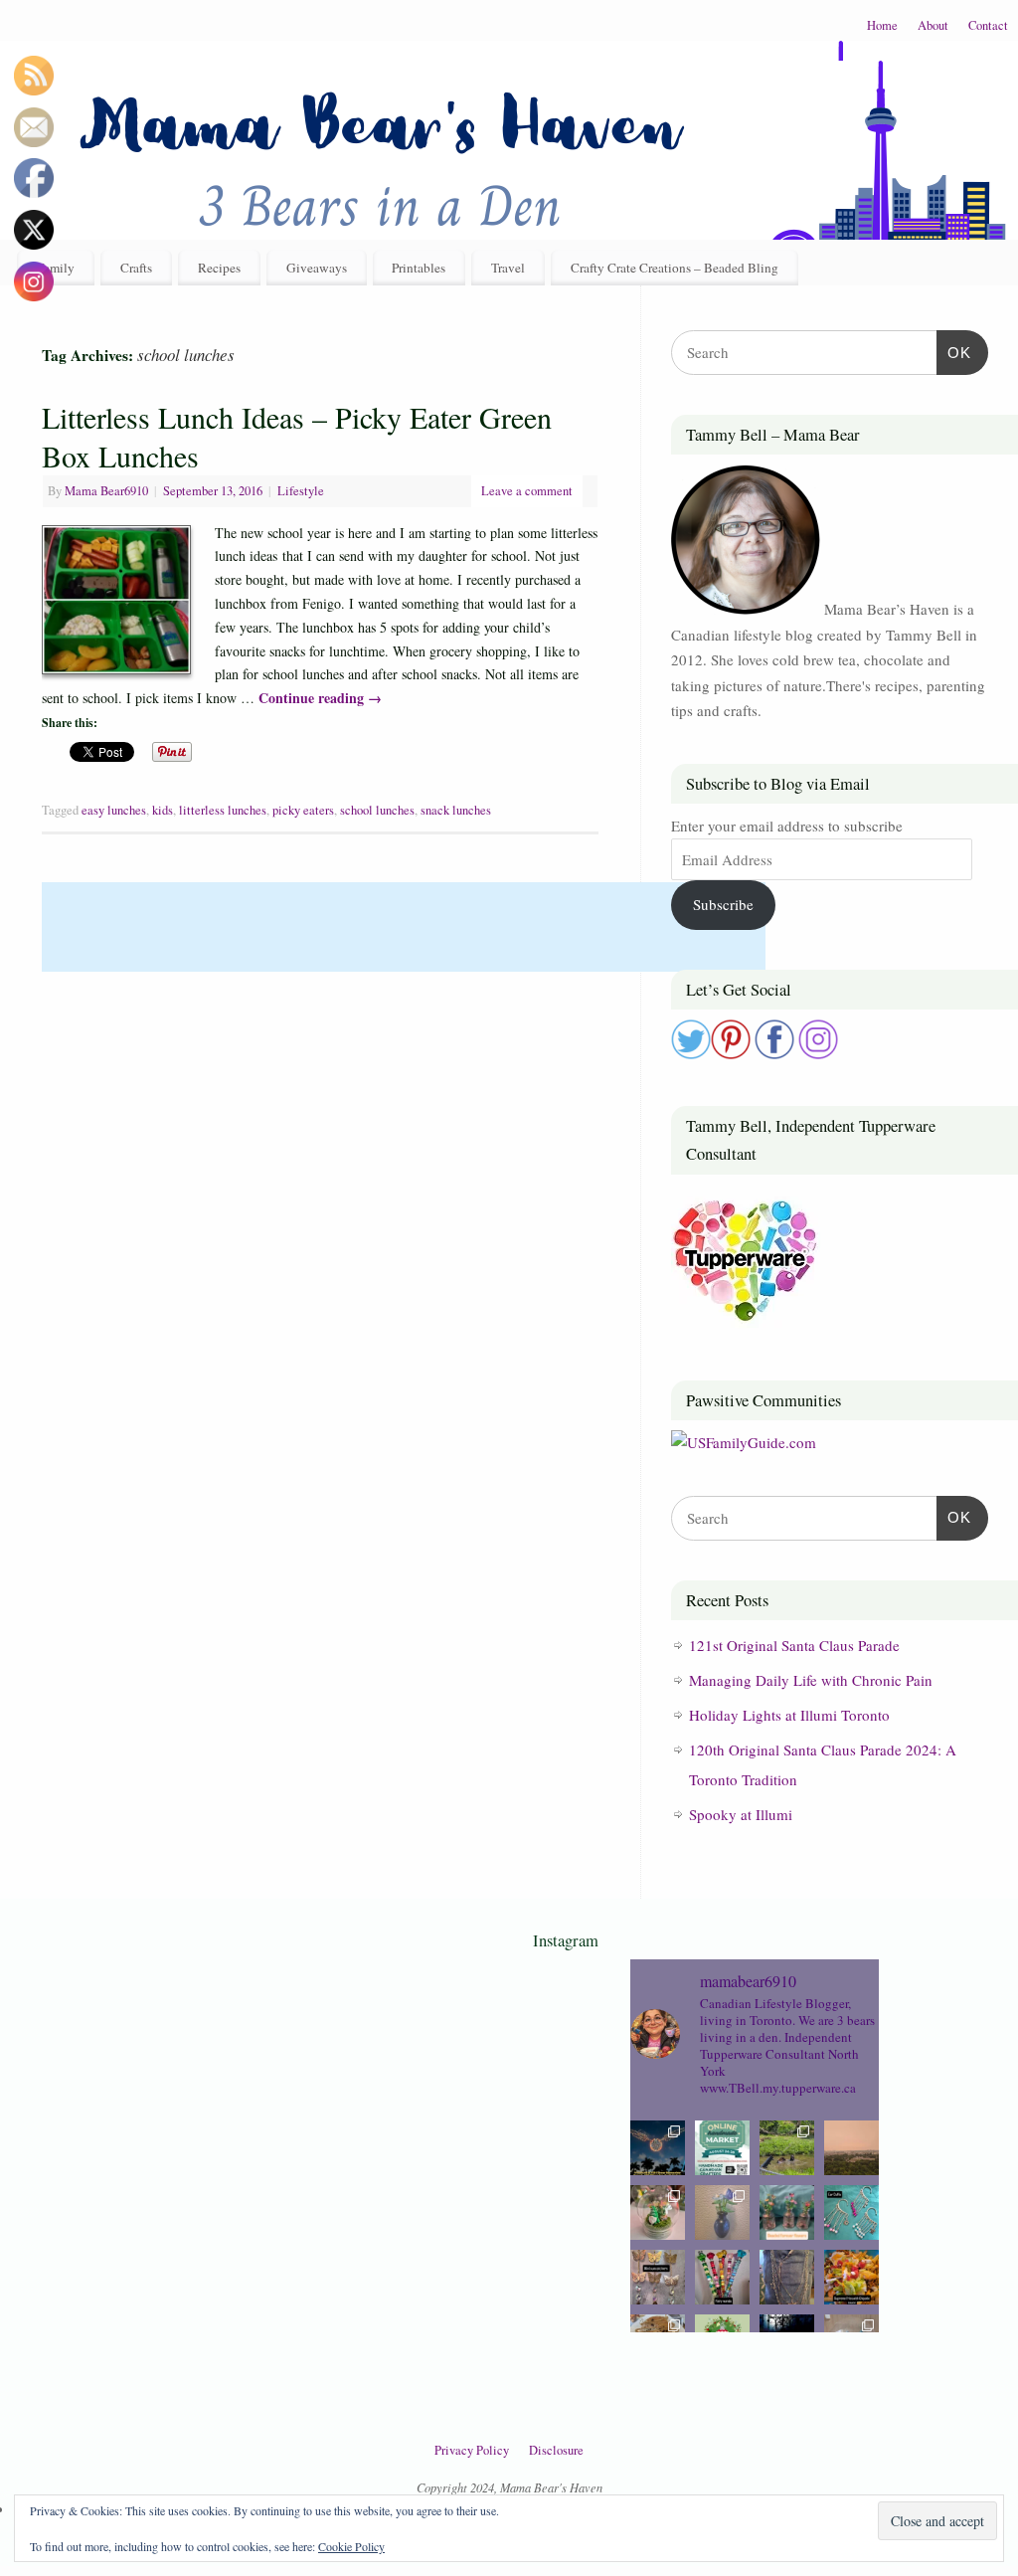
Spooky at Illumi (741, 1814)
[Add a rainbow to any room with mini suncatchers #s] (658, 2277)
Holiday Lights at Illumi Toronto (789, 1715)
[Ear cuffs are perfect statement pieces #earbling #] (851, 2212)
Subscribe (723, 904)
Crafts (136, 268)
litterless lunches (223, 810)
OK (954, 352)
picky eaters (303, 810)
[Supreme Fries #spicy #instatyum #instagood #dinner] (851, 2277)
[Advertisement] (404, 927)
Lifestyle (301, 491)
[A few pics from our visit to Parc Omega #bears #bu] (787, 2148)
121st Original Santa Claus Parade (794, 1645)
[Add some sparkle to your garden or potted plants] (722, 2277)
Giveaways (317, 268)
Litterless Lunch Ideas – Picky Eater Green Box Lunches (297, 436)
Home (882, 25)
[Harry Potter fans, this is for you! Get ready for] (658, 2148)
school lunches (377, 810)
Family (56, 268)
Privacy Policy (472, 2450)
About (933, 25)
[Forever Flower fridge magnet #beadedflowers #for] (722, 2212)
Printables (419, 268)
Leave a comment (527, 491)
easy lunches (114, 810)
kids (163, 810)
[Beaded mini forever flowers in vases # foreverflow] (787, 2212)
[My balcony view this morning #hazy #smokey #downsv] (851, 2148)
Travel (508, 268)
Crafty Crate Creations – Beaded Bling (675, 268)
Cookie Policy (351, 2546)
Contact (988, 25)
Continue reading (320, 698)
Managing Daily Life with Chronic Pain (811, 1680)
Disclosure (556, 2450)
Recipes (219, 268)
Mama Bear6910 (106, 491)
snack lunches (456, 810)
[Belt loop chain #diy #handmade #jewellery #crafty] (787, 2277)
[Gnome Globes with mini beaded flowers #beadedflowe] (658, 2212)
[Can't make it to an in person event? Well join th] (722, 2148)
